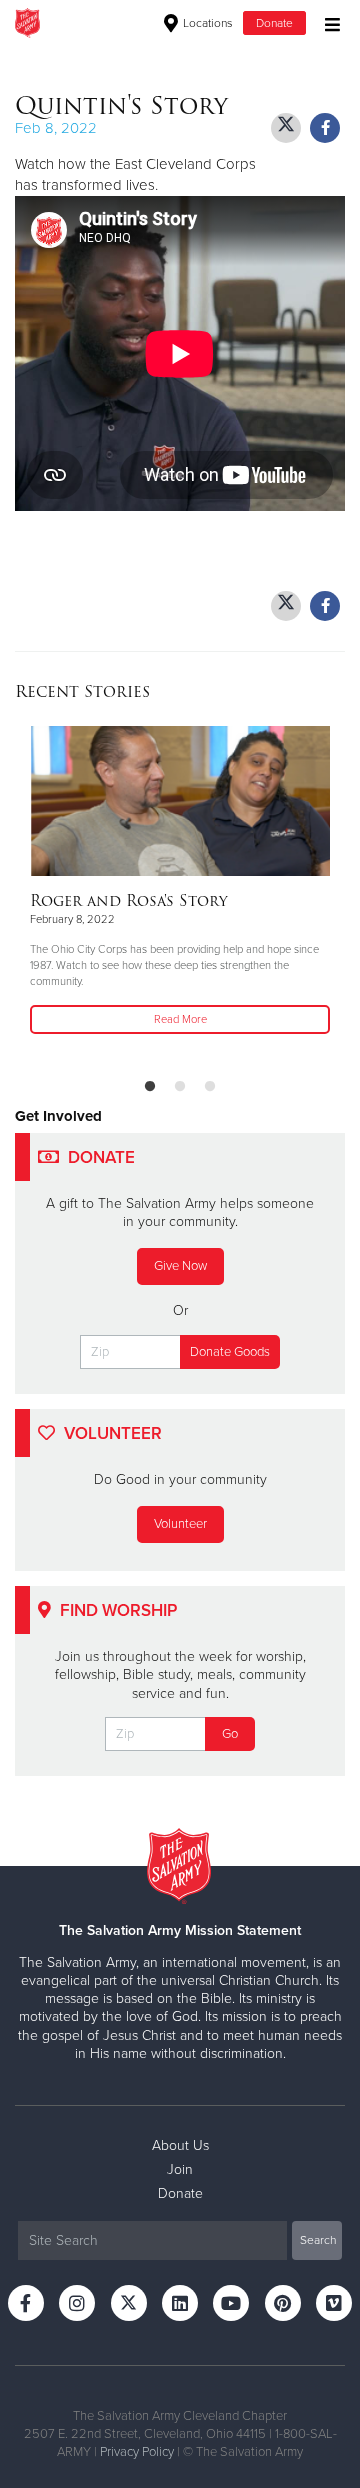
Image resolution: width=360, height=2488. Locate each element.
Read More (180, 1019)
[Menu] (327, 22)
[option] (180, 882)
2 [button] (180, 1087)
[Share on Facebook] (325, 128)
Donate (274, 23)
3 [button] (210, 1087)
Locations (206, 23)
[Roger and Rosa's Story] (180, 801)
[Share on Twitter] (286, 128)
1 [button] (150, 1087)
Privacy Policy (137, 2452)
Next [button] (65, 894)
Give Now (180, 1266)
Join (180, 2169)
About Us (180, 2145)
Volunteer (180, 1524)
